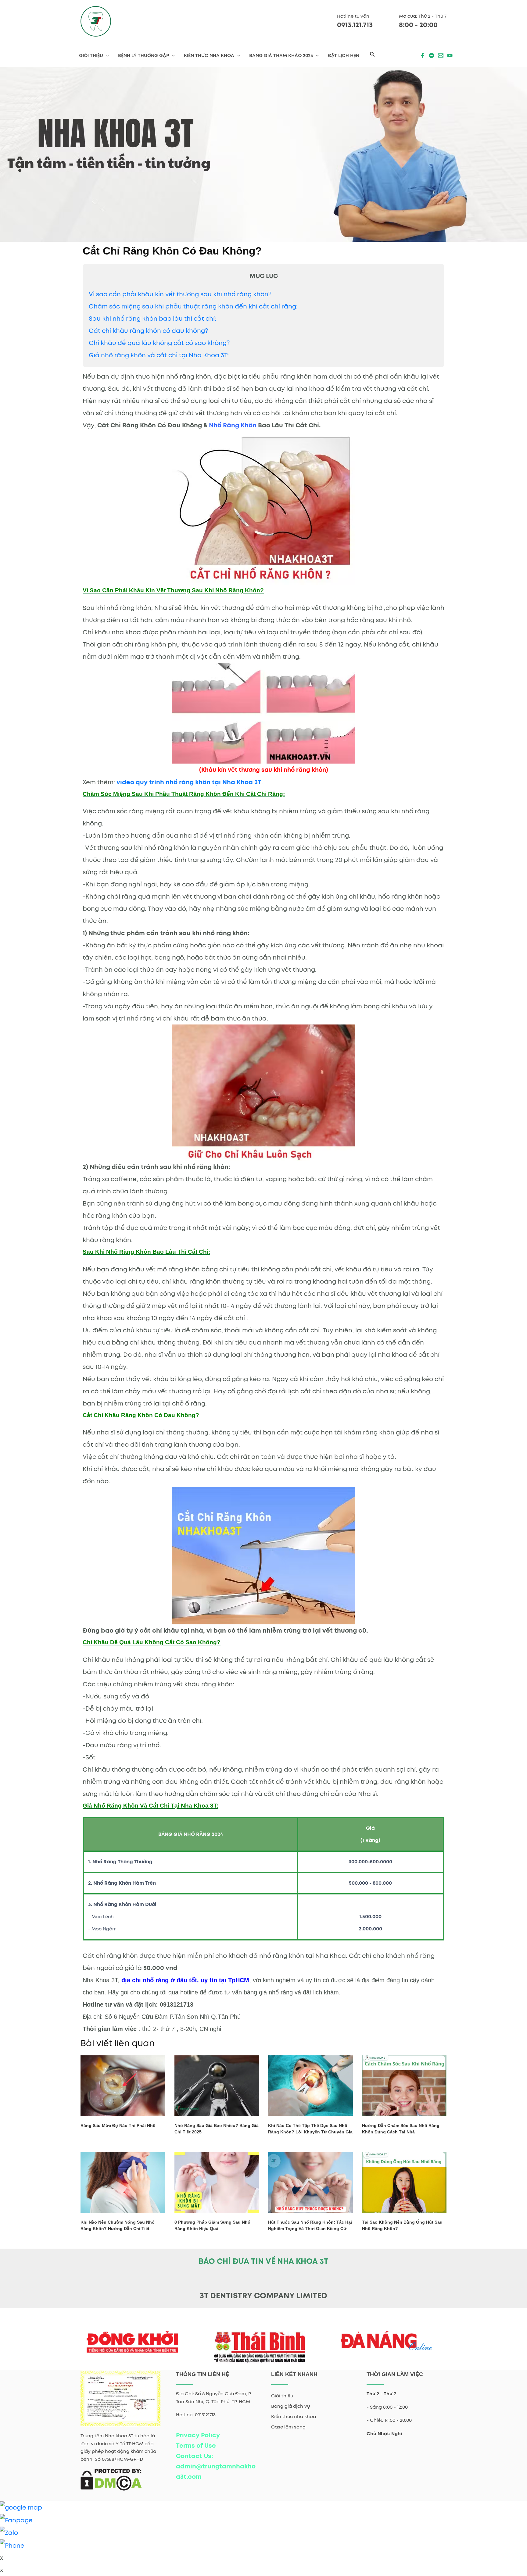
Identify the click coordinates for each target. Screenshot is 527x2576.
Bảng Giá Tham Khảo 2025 (281, 55)
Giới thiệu (282, 2396)
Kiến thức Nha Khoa (209, 55)
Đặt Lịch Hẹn (344, 55)
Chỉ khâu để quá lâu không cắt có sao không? (159, 343)
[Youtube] (450, 55)
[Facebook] (422, 55)
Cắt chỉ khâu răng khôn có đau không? (148, 331)
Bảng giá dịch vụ (290, 2406)
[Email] (441, 55)
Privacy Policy (198, 2435)
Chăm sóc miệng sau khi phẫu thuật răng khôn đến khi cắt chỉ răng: (193, 306)
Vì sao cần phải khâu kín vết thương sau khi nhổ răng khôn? (180, 294)
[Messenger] (432, 55)
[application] (106, 55)
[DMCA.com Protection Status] (111, 2479)
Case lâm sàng (288, 2427)
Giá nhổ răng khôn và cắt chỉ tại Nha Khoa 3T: (159, 355)
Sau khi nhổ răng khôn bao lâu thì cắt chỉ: (152, 319)
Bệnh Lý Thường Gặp (143, 55)
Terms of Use (196, 2446)
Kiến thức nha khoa (294, 2417)
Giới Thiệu (91, 55)
